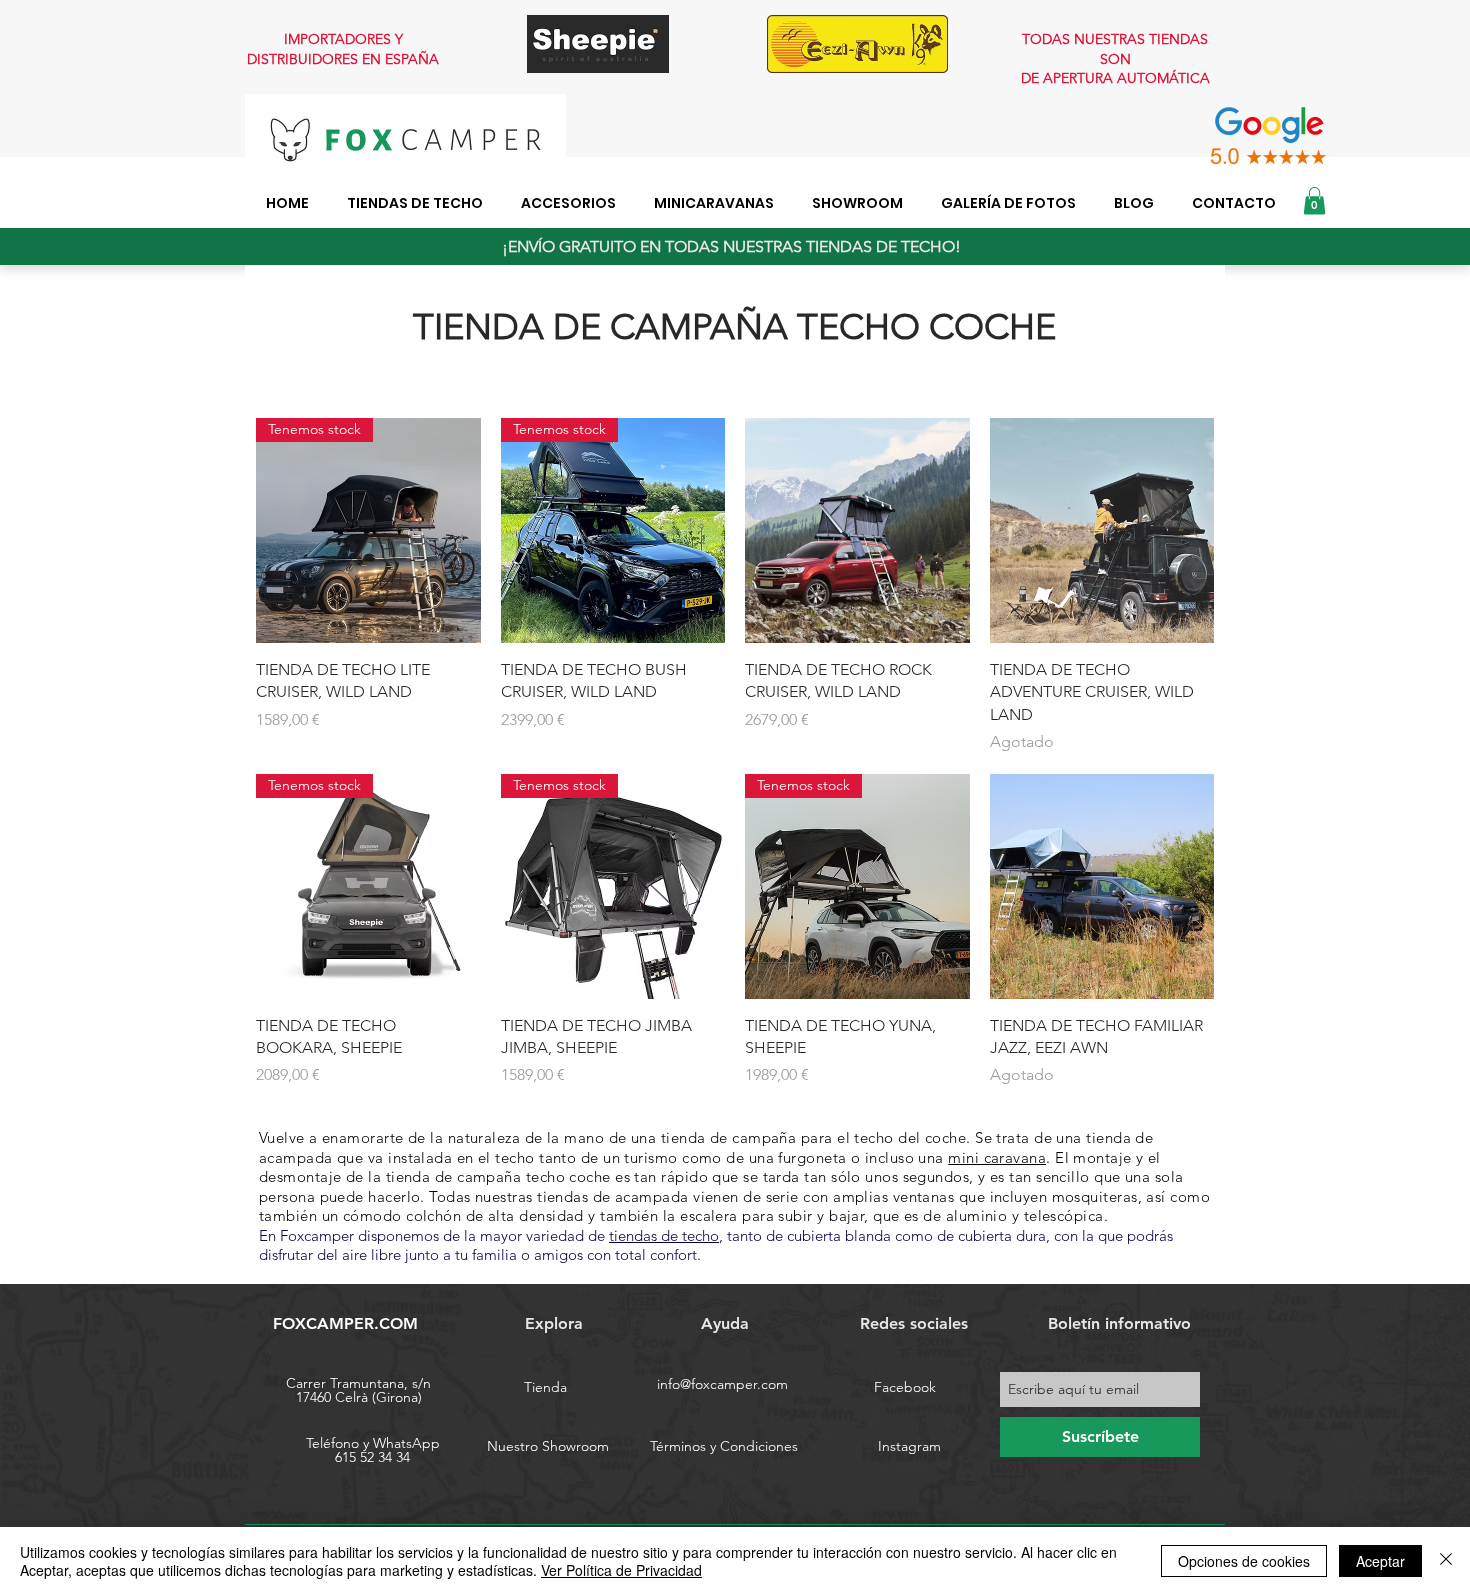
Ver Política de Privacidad (621, 1570)
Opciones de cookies (1244, 1561)
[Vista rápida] (857, 530)
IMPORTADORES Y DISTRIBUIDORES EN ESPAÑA (343, 49)
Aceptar (1380, 1561)
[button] (1314, 200)
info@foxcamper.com (722, 1384)
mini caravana (997, 1157)
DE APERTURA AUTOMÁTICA (1115, 78)
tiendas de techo (664, 1235)
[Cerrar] (1446, 1561)
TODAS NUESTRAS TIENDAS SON (1115, 49)
